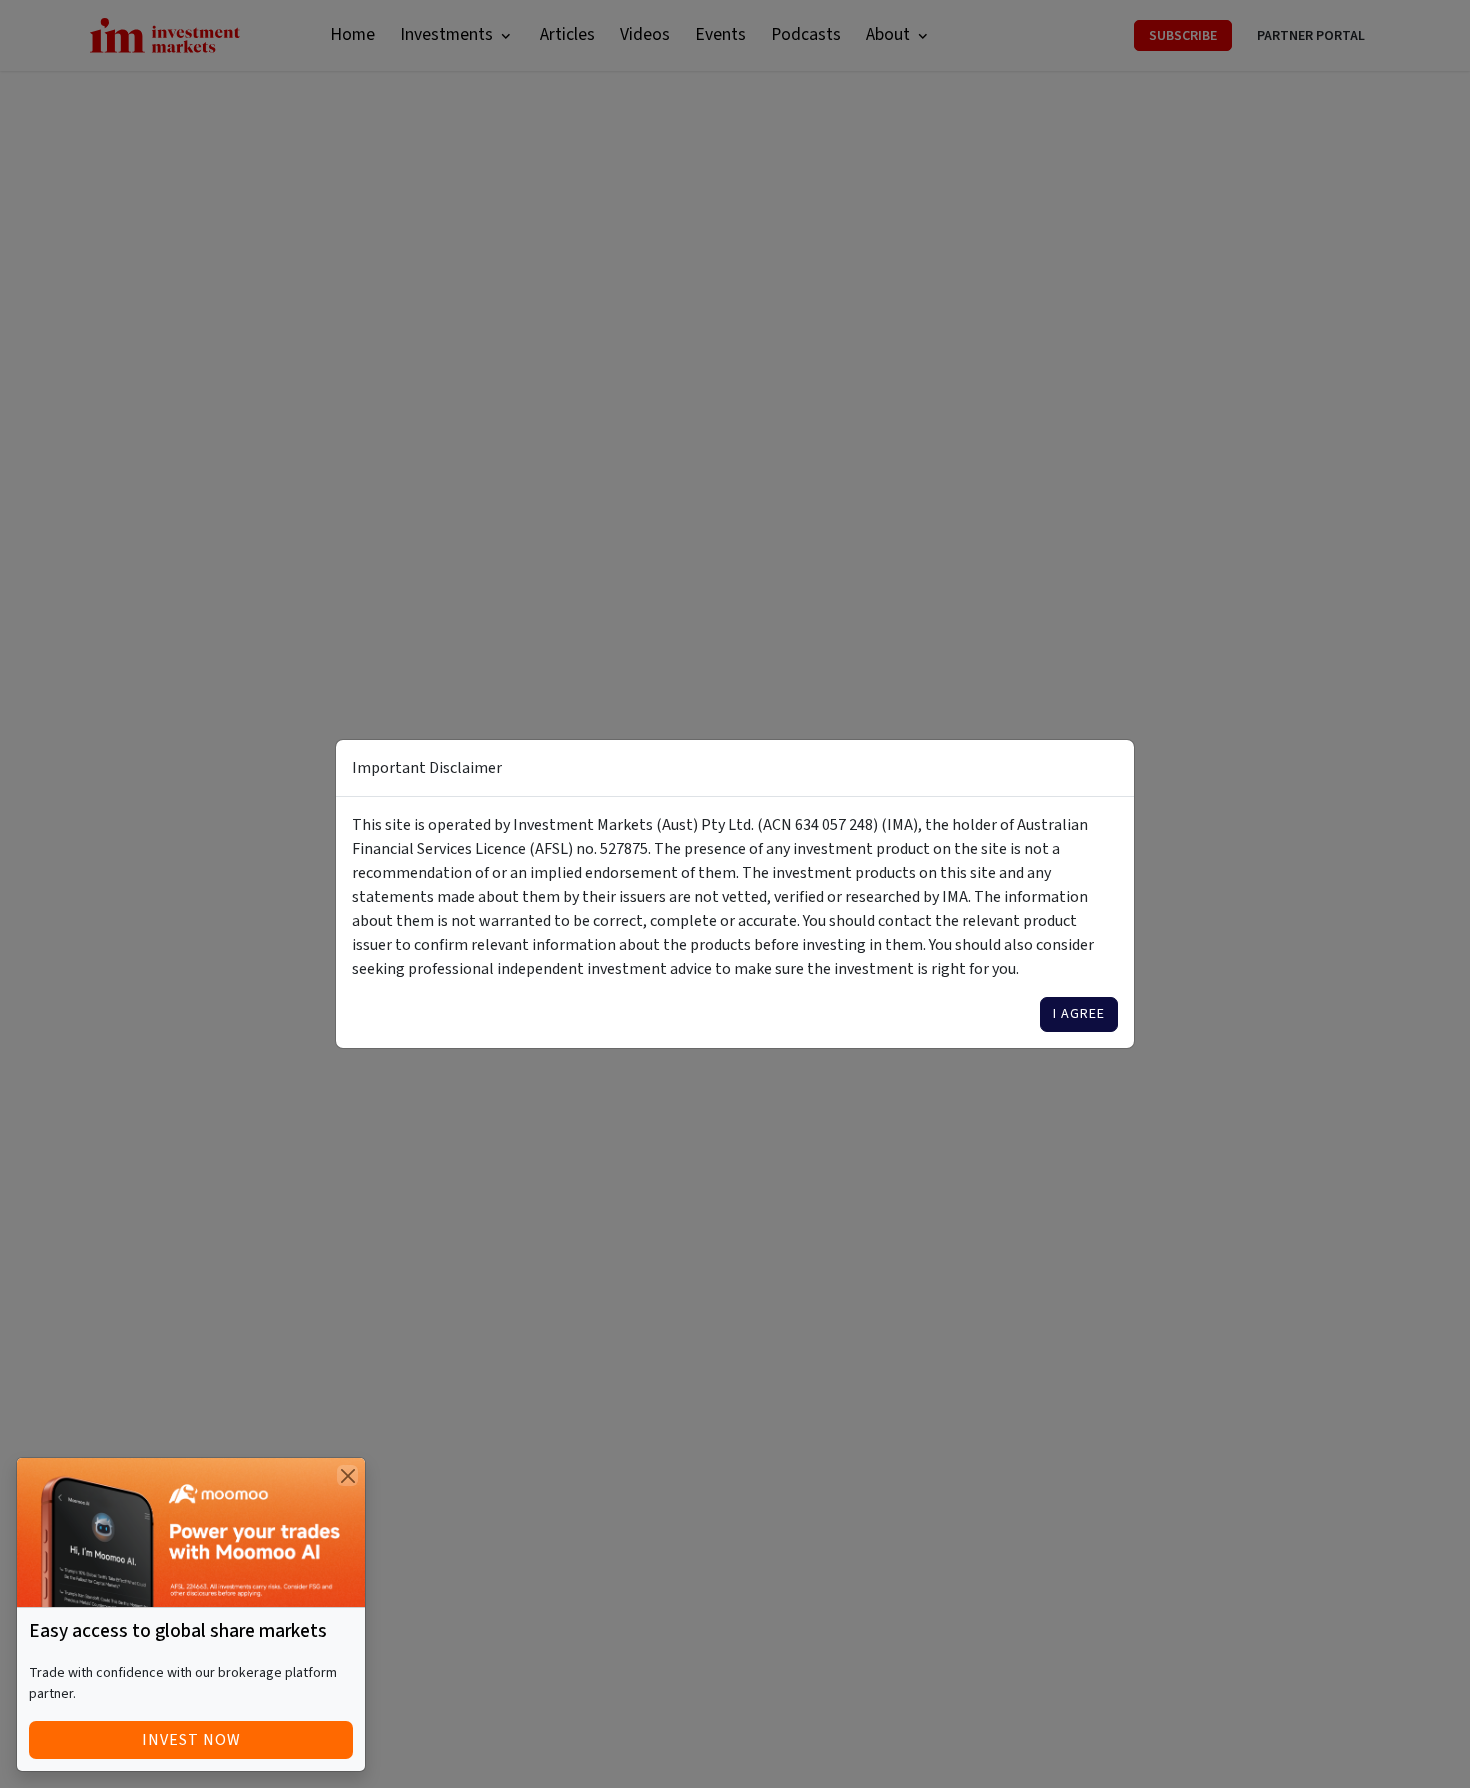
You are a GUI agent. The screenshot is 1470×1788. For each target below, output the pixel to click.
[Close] (347, 1475)
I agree (1079, 1014)
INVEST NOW (191, 1740)
